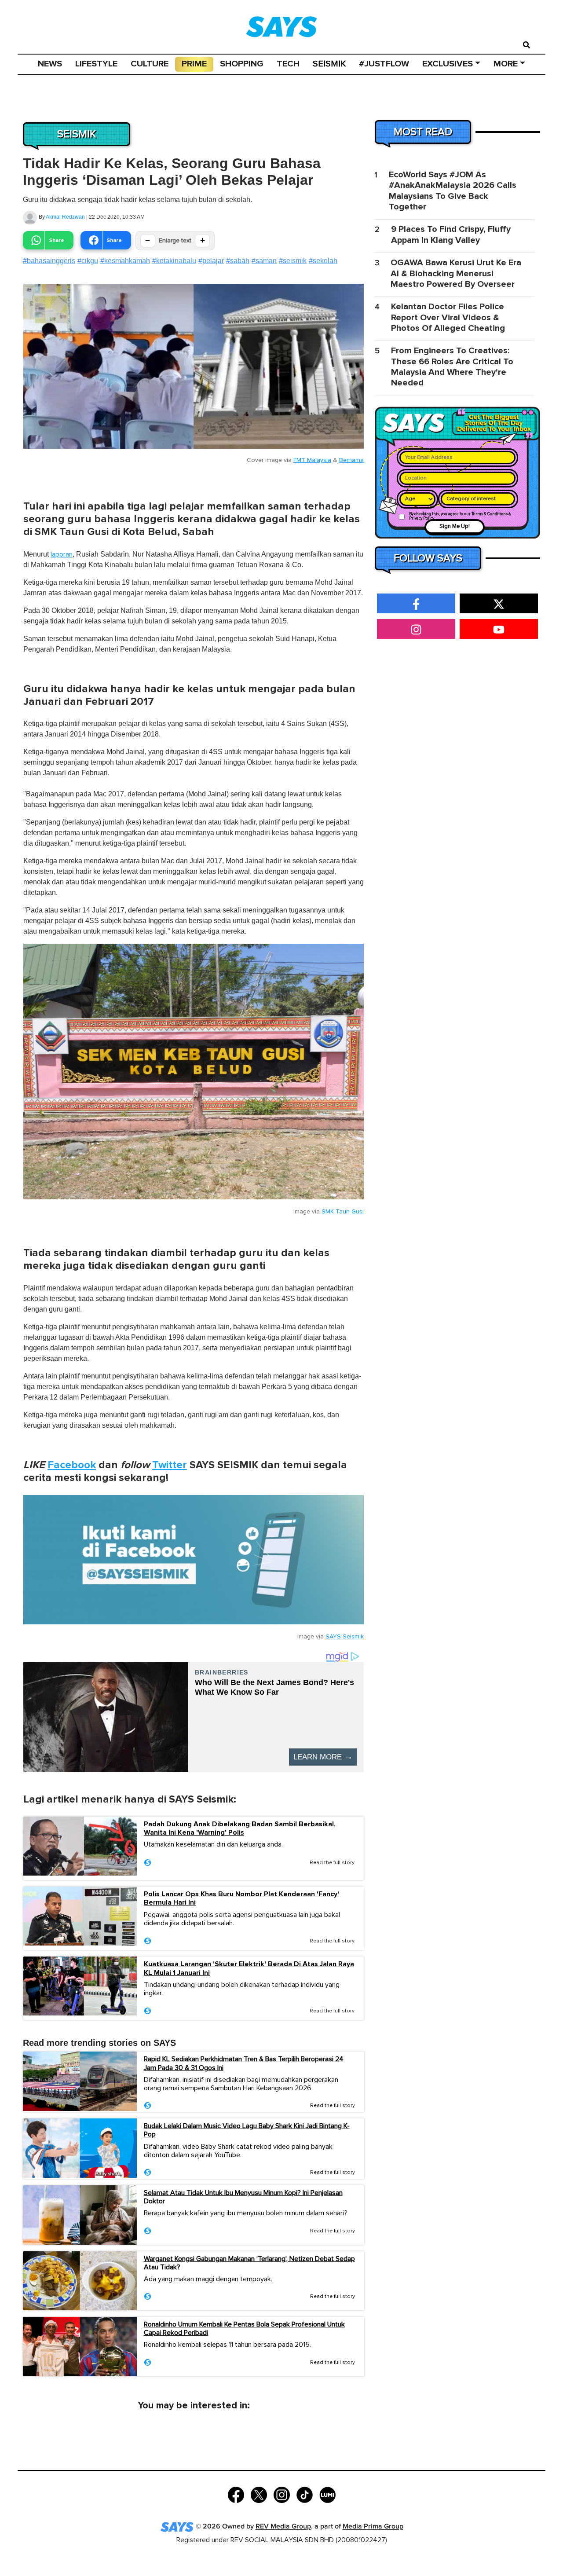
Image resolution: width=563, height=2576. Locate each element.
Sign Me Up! (455, 526)
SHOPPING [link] (242, 64)
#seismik (293, 261)
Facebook (72, 1465)
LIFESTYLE (96, 64)
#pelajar (211, 261)
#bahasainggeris (49, 261)
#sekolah (323, 261)
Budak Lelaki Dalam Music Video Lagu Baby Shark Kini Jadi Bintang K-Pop (247, 2130)
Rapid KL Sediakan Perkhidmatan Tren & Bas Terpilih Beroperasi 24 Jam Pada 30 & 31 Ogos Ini (244, 2063)
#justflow (384, 64)
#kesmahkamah (125, 261)
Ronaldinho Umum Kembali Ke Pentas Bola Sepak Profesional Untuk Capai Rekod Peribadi (244, 2329)
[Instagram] (282, 2494)
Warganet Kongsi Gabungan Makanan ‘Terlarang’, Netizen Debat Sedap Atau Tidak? (249, 2263)
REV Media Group (283, 2527)
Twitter (170, 1465)
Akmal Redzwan (65, 217)
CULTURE (150, 64)
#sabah (238, 261)
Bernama (351, 460)
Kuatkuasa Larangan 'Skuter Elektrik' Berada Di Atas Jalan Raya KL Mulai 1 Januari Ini (249, 1968)
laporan (62, 554)
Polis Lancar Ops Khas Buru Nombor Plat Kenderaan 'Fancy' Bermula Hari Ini (241, 1898)
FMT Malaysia (312, 460)
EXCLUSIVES (448, 64)
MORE (506, 64)
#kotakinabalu (174, 261)
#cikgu (88, 261)
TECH (288, 64)
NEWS (50, 64)
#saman (264, 261)
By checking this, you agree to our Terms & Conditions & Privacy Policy (460, 516)
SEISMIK (329, 64)
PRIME (194, 64)
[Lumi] (327, 2494)
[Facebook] (236, 2494)
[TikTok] (305, 2494)
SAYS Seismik (345, 1637)
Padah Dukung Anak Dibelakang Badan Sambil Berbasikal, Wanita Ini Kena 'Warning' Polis (240, 1828)
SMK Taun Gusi (343, 1212)
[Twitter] (259, 2494)
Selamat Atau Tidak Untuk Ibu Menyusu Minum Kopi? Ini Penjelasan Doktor (243, 2197)
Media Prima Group (373, 2527)
